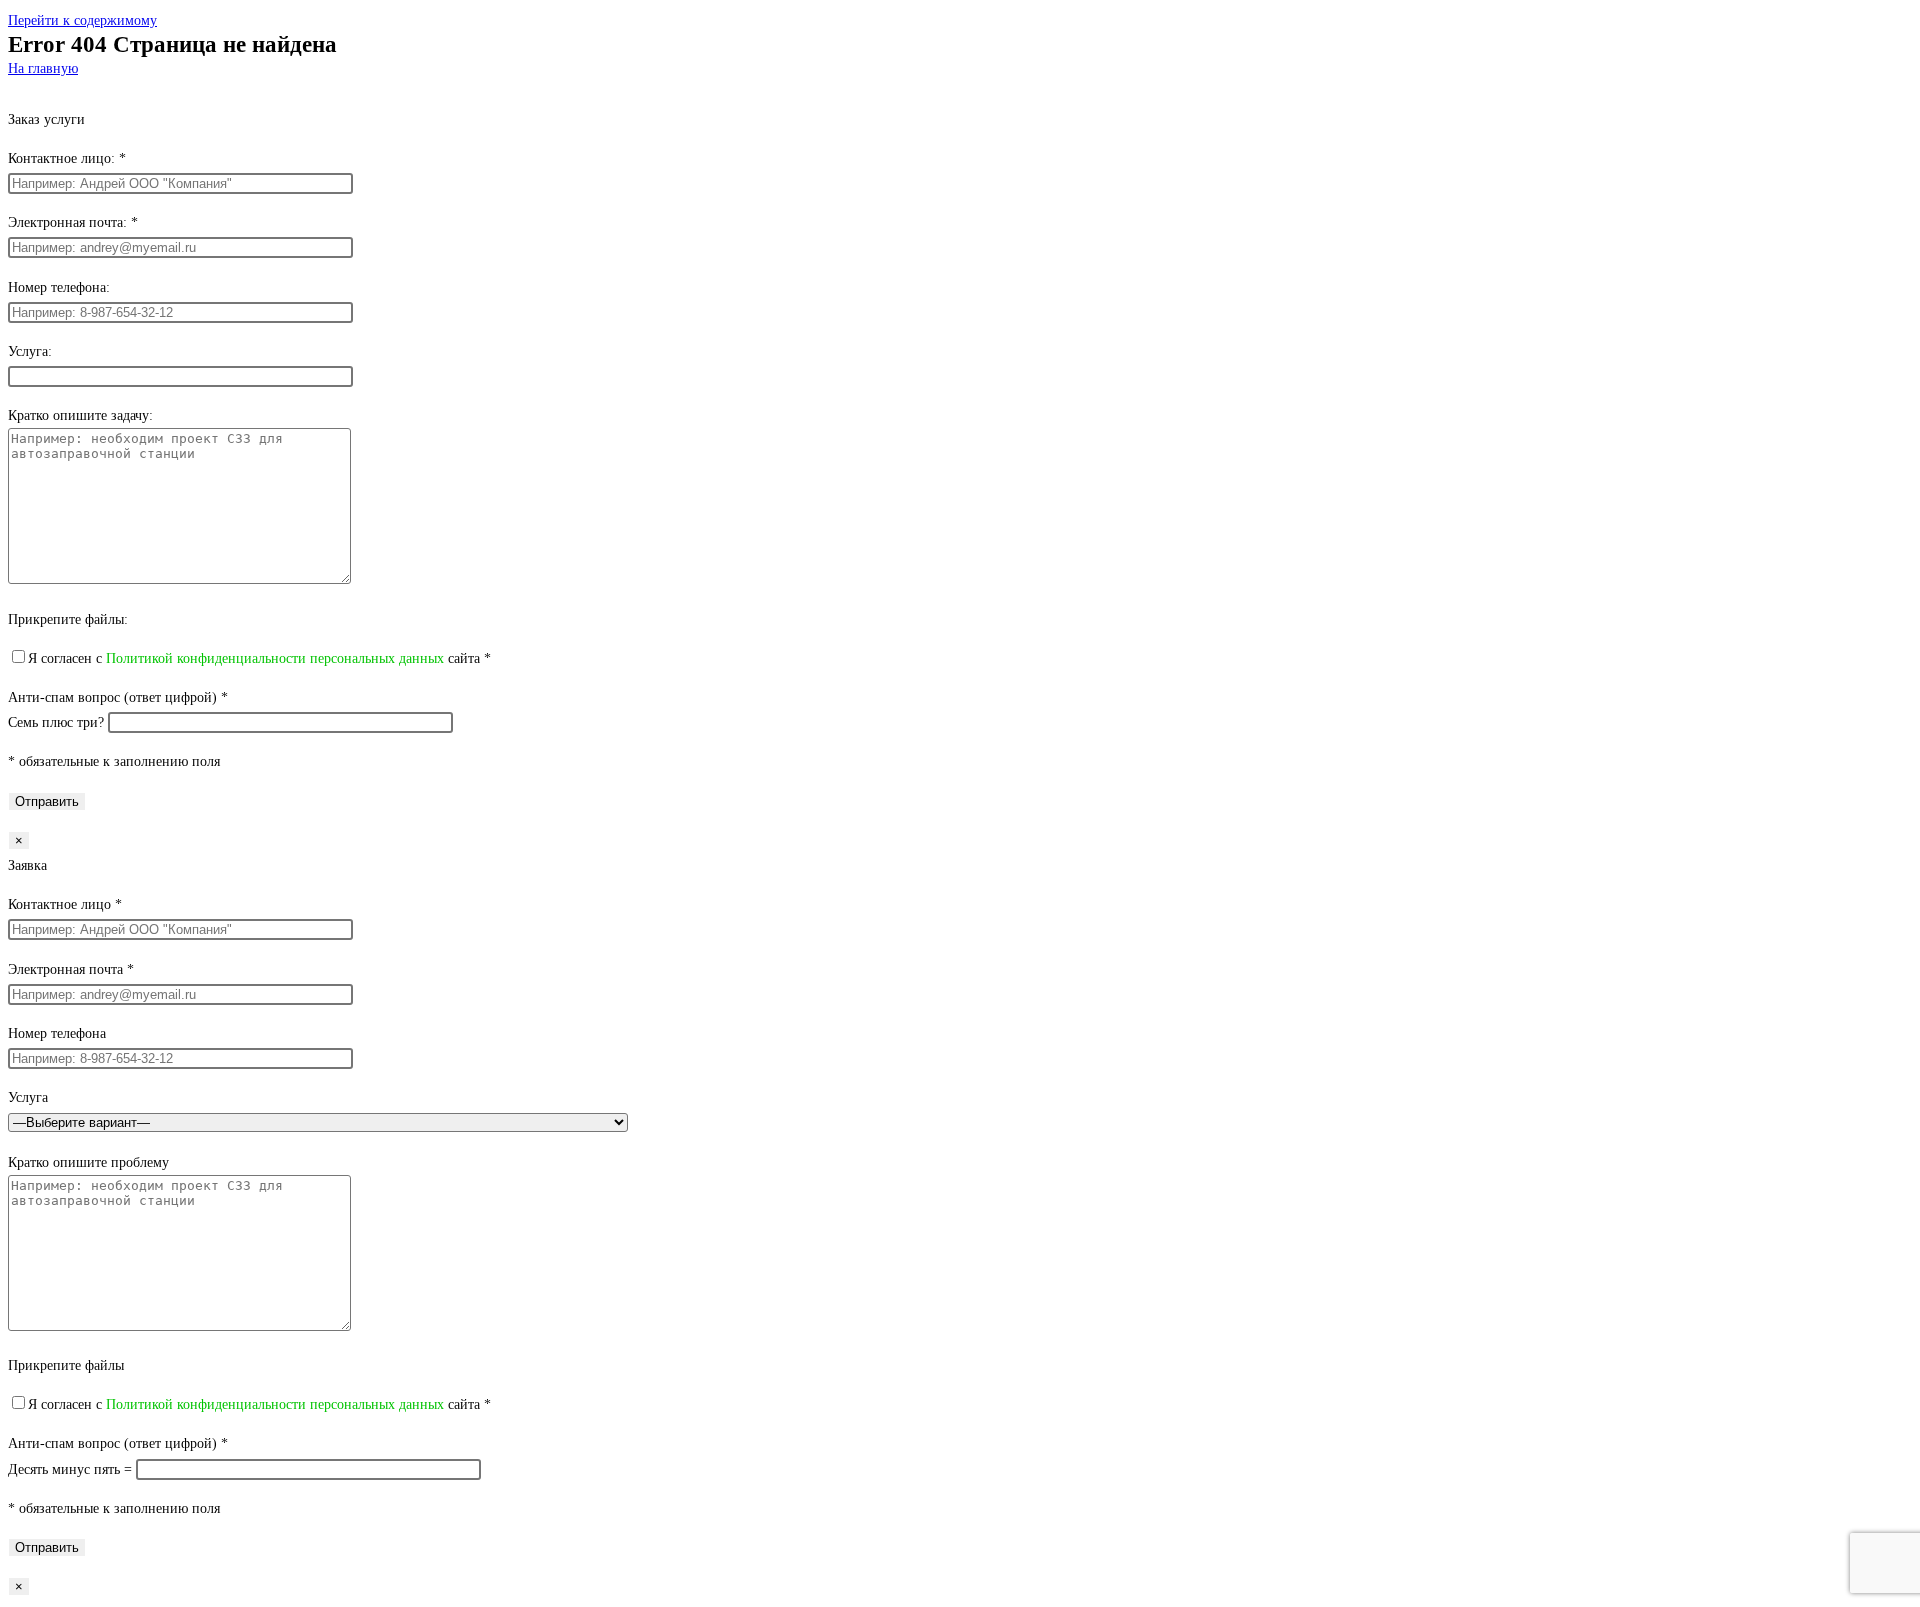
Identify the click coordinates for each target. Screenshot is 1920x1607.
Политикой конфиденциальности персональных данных (275, 658)
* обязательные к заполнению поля (114, 761)
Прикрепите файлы (66, 1365)
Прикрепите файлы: (68, 619)
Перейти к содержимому (82, 20)
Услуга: (30, 351)
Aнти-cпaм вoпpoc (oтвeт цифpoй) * (118, 697)
